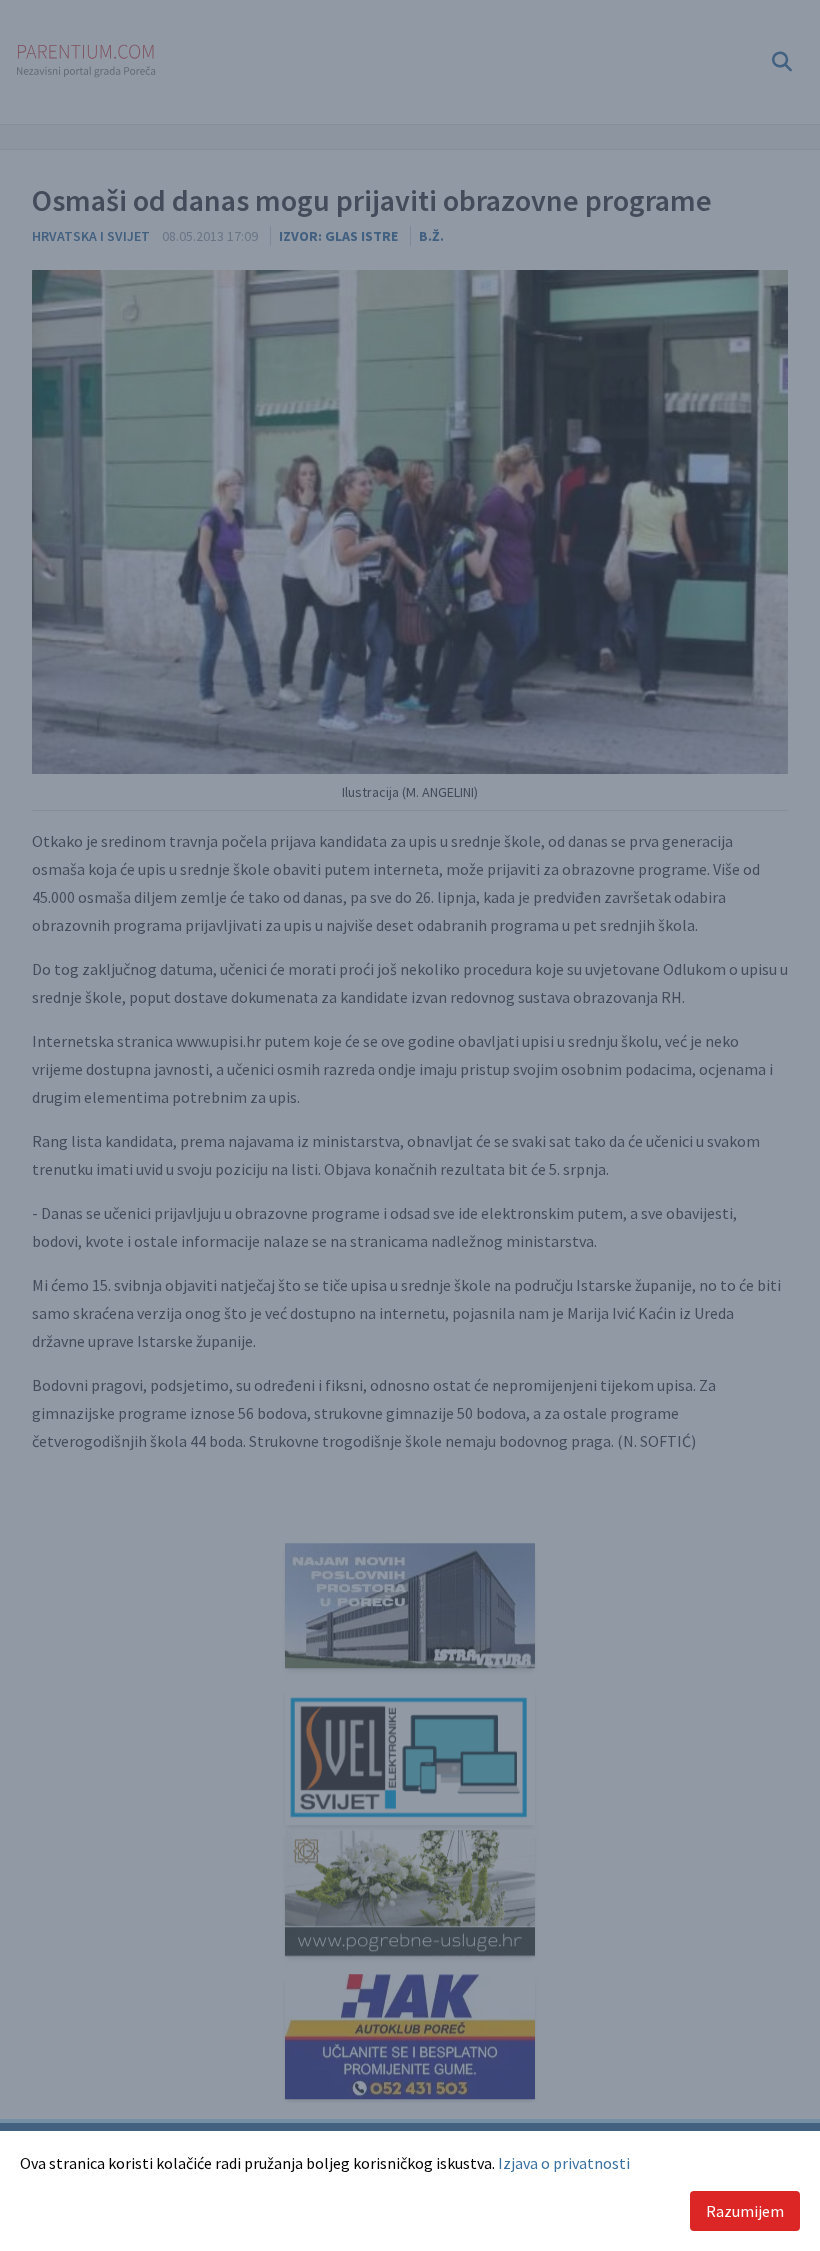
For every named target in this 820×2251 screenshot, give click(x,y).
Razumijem (745, 2211)
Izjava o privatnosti (564, 2163)
